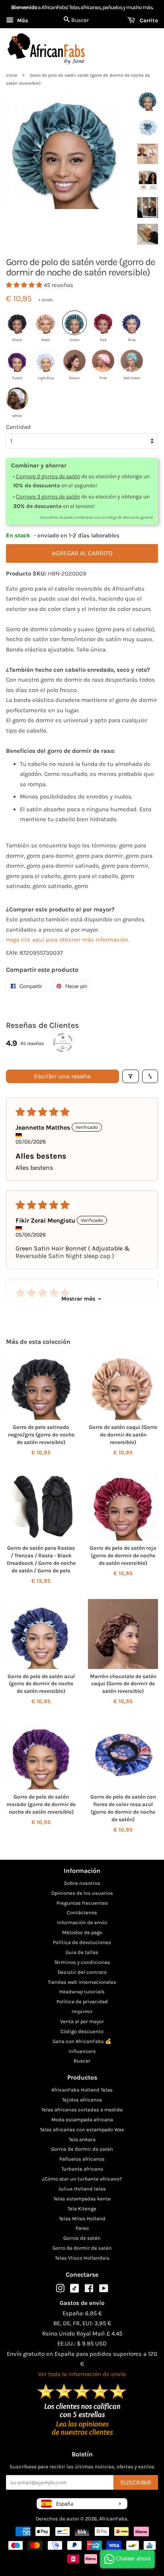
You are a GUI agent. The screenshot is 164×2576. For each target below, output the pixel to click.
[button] (25, 285)
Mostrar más (78, 1299)
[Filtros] (131, 1076)
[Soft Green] (132, 361)
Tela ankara (82, 2139)
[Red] (103, 323)
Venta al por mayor (82, 2021)
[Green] (74, 323)
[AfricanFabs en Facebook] (89, 2290)
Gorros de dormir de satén (82, 2149)
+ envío (45, 300)
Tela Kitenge (82, 2209)
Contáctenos (82, 1912)
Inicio (12, 75)
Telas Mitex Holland (82, 2218)
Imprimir (82, 2011)
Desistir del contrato (82, 1972)
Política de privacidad (82, 2001)
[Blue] (132, 323)
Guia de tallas (82, 1952)
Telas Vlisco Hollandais (82, 2258)
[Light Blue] (46, 361)
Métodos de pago (82, 1932)
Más (22, 20)
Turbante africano (82, 2169)
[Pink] (103, 361)
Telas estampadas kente (82, 2199)
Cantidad (18, 427)
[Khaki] (46, 323)
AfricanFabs (113, 2519)
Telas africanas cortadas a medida (82, 2110)
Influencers (82, 2051)
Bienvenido (24, 7)
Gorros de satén (82, 2238)
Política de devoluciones (82, 1942)
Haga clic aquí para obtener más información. (68, 940)
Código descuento (82, 2031)
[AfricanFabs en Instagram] (60, 2290)
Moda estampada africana (82, 2120)
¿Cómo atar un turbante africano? (82, 2179)
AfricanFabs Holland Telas (82, 2090)
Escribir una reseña (62, 1076)
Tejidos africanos (82, 2100)
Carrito (148, 20)
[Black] (17, 323)
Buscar (82, 2061)
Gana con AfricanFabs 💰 (82, 2041)
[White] (17, 399)
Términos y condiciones (82, 1962)
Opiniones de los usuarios (82, 1893)
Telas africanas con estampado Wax (82, 2129)
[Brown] (74, 361)
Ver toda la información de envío (82, 2374)
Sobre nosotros (82, 1883)
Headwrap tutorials (82, 1992)
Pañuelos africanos (82, 2159)
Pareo (82, 2228)
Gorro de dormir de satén (82, 2248)
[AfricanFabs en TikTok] (74, 2291)
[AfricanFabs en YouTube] (104, 2290)
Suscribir (136, 2482)
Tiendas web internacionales (82, 1982)
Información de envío (82, 1922)
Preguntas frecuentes (82, 1903)
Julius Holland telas (82, 2189)
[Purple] (17, 361)
